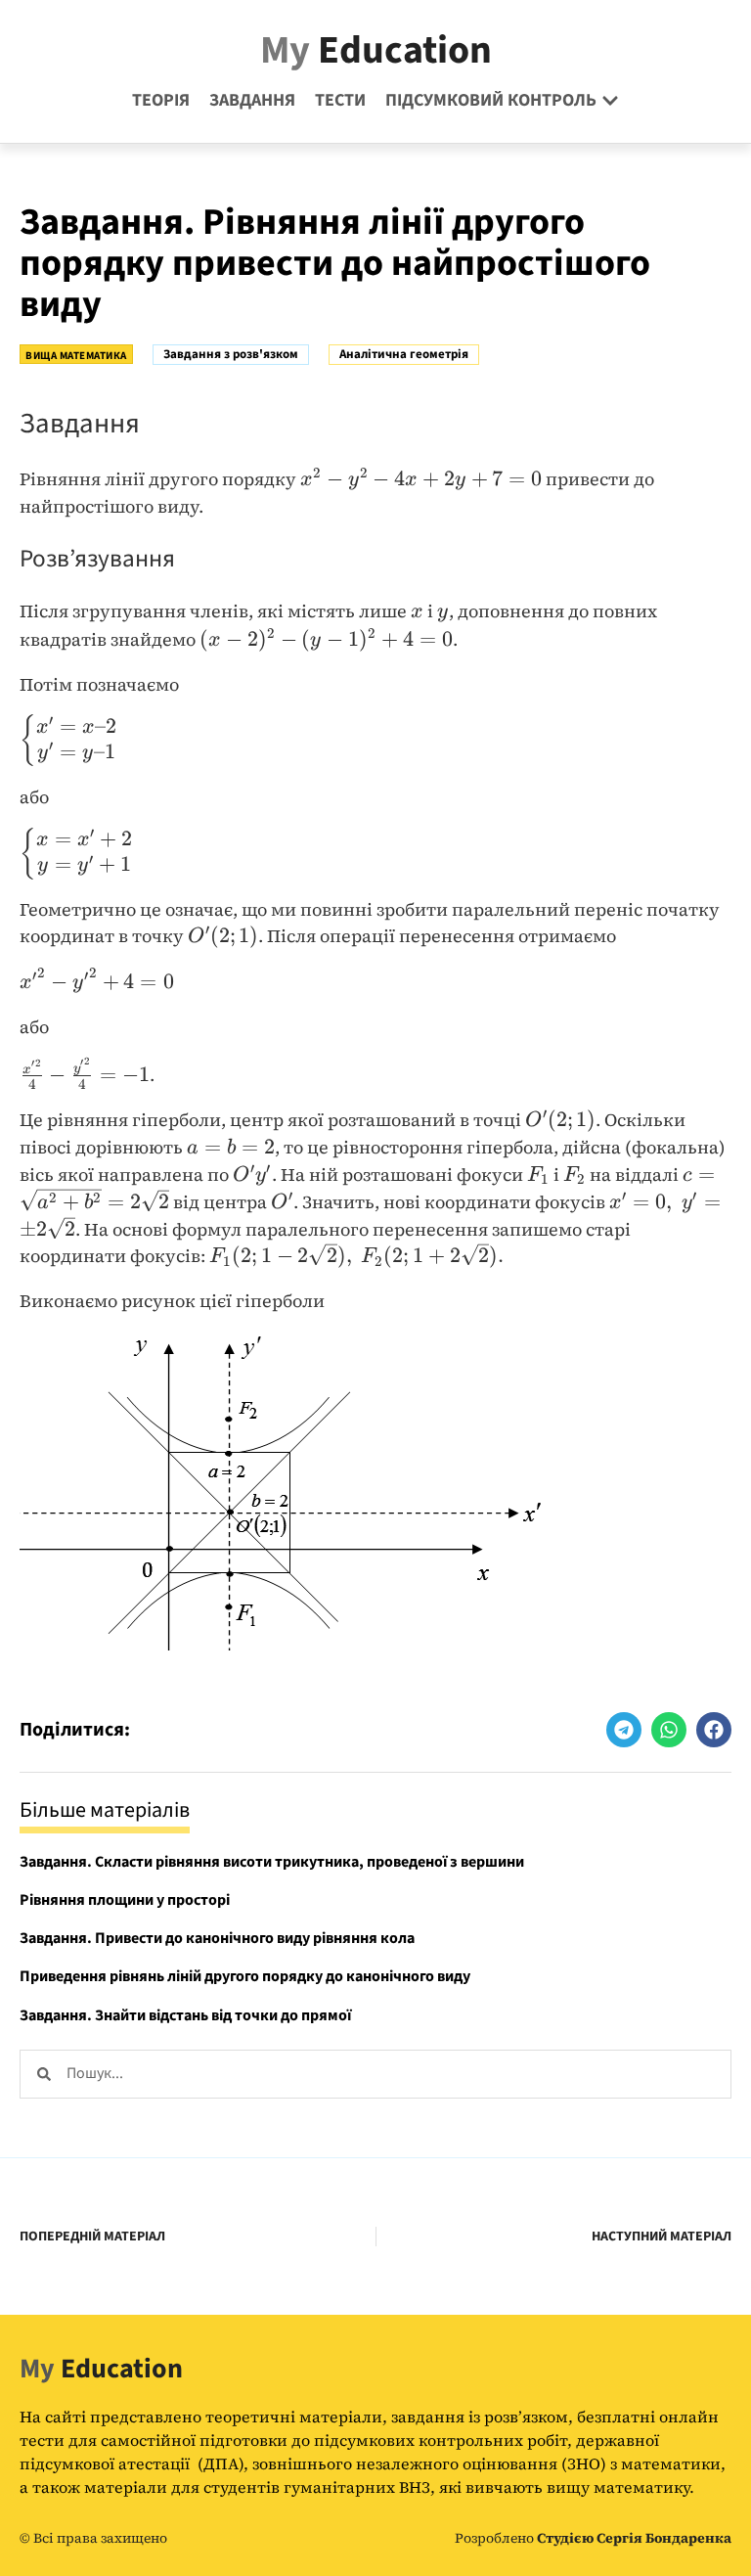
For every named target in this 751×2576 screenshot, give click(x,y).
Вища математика (76, 356)
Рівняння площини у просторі (125, 1900)
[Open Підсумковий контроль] (610, 100)
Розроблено (593, 2538)
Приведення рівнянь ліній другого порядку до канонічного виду (245, 1976)
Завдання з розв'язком (231, 354)
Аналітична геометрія (404, 354)
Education (376, 50)
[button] (624, 1730)
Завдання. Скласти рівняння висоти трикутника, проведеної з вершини (272, 1862)
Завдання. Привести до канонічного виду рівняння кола (217, 1938)
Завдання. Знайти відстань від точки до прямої (185, 2015)
